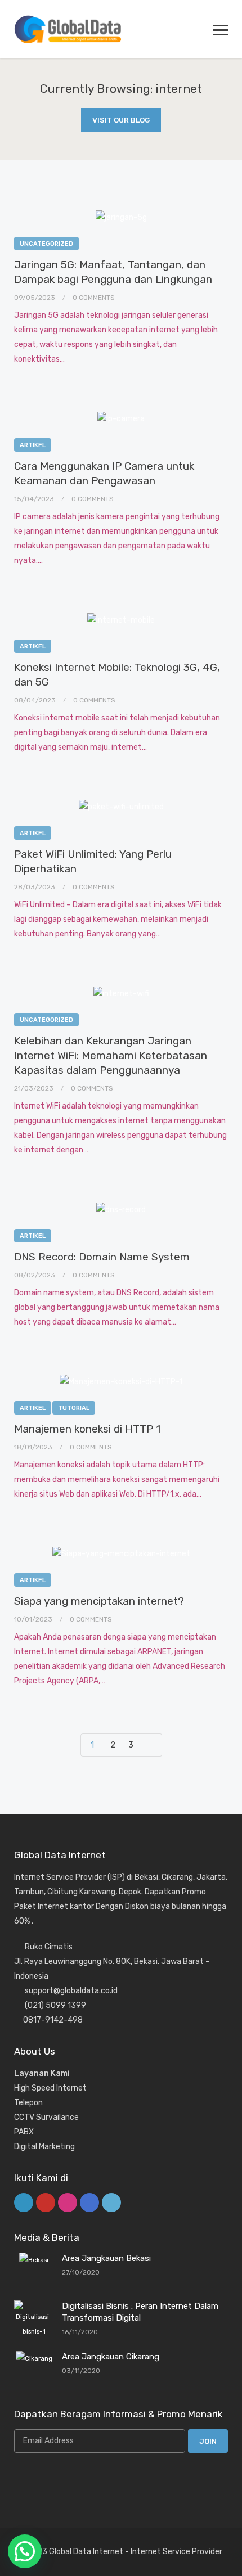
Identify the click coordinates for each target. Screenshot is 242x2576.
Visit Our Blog (121, 120)
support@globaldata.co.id (71, 1991)
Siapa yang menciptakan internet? (99, 1601)
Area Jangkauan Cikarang (111, 2357)
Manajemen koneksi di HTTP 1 (87, 1429)
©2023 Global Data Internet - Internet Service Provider (121, 2552)
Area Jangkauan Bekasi (106, 2258)
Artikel (33, 445)
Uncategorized (46, 244)
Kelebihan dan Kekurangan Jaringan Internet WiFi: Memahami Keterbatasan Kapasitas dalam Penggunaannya (111, 1055)
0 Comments (94, 298)
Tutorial (74, 1408)
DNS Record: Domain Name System (102, 1257)
